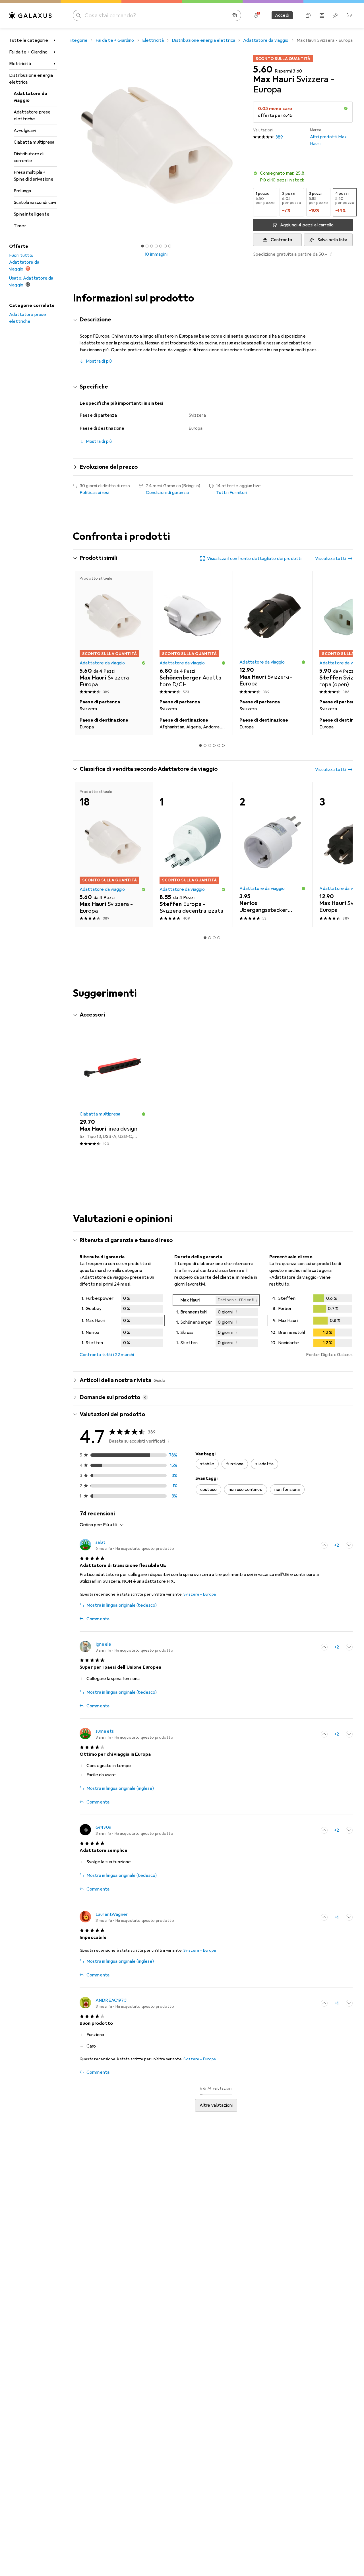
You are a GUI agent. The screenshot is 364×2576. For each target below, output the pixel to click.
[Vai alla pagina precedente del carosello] (83, 653)
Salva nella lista (332, 240)
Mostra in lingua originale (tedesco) (122, 1605)
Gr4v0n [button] (103, 1827)
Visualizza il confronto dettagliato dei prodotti (254, 559)
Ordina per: (91, 1525)
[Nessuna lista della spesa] (336, 15)
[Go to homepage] (30, 15)
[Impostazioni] (256, 15)
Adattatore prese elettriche (32, 115)
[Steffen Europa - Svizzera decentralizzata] (193, 855)
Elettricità (20, 64)
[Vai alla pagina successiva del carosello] (342, 653)
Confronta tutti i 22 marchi (107, 1355)
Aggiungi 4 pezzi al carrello (307, 225)
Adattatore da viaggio (30, 97)
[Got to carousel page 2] (147, 246)
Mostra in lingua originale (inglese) (120, 1788)
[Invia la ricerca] (78, 15)
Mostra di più (99, 361)
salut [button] (101, 1542)
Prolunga (22, 191)
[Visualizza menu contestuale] (312, 1545)
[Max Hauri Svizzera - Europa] (273, 634)
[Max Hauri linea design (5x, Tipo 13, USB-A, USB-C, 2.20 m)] (113, 1090)
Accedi (282, 15)
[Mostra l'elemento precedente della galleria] (72, 145)
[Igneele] (126, 1647)
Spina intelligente (32, 214)
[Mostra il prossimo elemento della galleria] (241, 145)
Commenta (98, 1619)
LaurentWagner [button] (112, 1914)
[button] (346, 108)
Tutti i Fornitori (232, 493)
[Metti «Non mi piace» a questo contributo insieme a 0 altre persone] (349, 1545)
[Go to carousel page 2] (205, 745)
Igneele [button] (103, 1644)
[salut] (127, 1545)
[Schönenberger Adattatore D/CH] (193, 634)
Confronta (281, 240)
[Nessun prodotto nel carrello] (349, 15)
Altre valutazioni (216, 2105)
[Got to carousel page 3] (152, 246)
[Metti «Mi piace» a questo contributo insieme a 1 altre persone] (324, 1917)
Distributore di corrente (29, 157)
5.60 (263, 70)
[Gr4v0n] (126, 1830)
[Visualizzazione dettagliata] (121, 1322)
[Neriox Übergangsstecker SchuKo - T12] (273, 855)
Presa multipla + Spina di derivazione (34, 176)
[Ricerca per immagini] (234, 15)
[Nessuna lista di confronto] (322, 15)
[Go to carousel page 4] (214, 745)
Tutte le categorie (29, 40)
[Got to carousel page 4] (156, 246)
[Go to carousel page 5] (219, 745)
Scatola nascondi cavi (35, 203)
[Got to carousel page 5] (161, 246)
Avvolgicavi (25, 131)
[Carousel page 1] (142, 246)
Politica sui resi (94, 493)
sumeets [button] (105, 1731)
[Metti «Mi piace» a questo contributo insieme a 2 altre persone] (324, 1545)
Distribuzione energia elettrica (31, 79)
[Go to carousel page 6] (223, 745)
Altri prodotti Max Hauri (328, 137)
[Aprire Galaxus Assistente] (308, 15)
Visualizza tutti (330, 559)
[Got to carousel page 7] (170, 246)
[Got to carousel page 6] (165, 246)
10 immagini (156, 254)
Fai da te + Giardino (28, 52)
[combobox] (112, 1525)
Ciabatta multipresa (34, 142)
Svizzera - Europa (200, 1594)
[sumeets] (126, 1734)
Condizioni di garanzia (167, 493)
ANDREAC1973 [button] (111, 2000)
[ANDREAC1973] (127, 2003)
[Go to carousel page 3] (210, 745)
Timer (20, 226)
